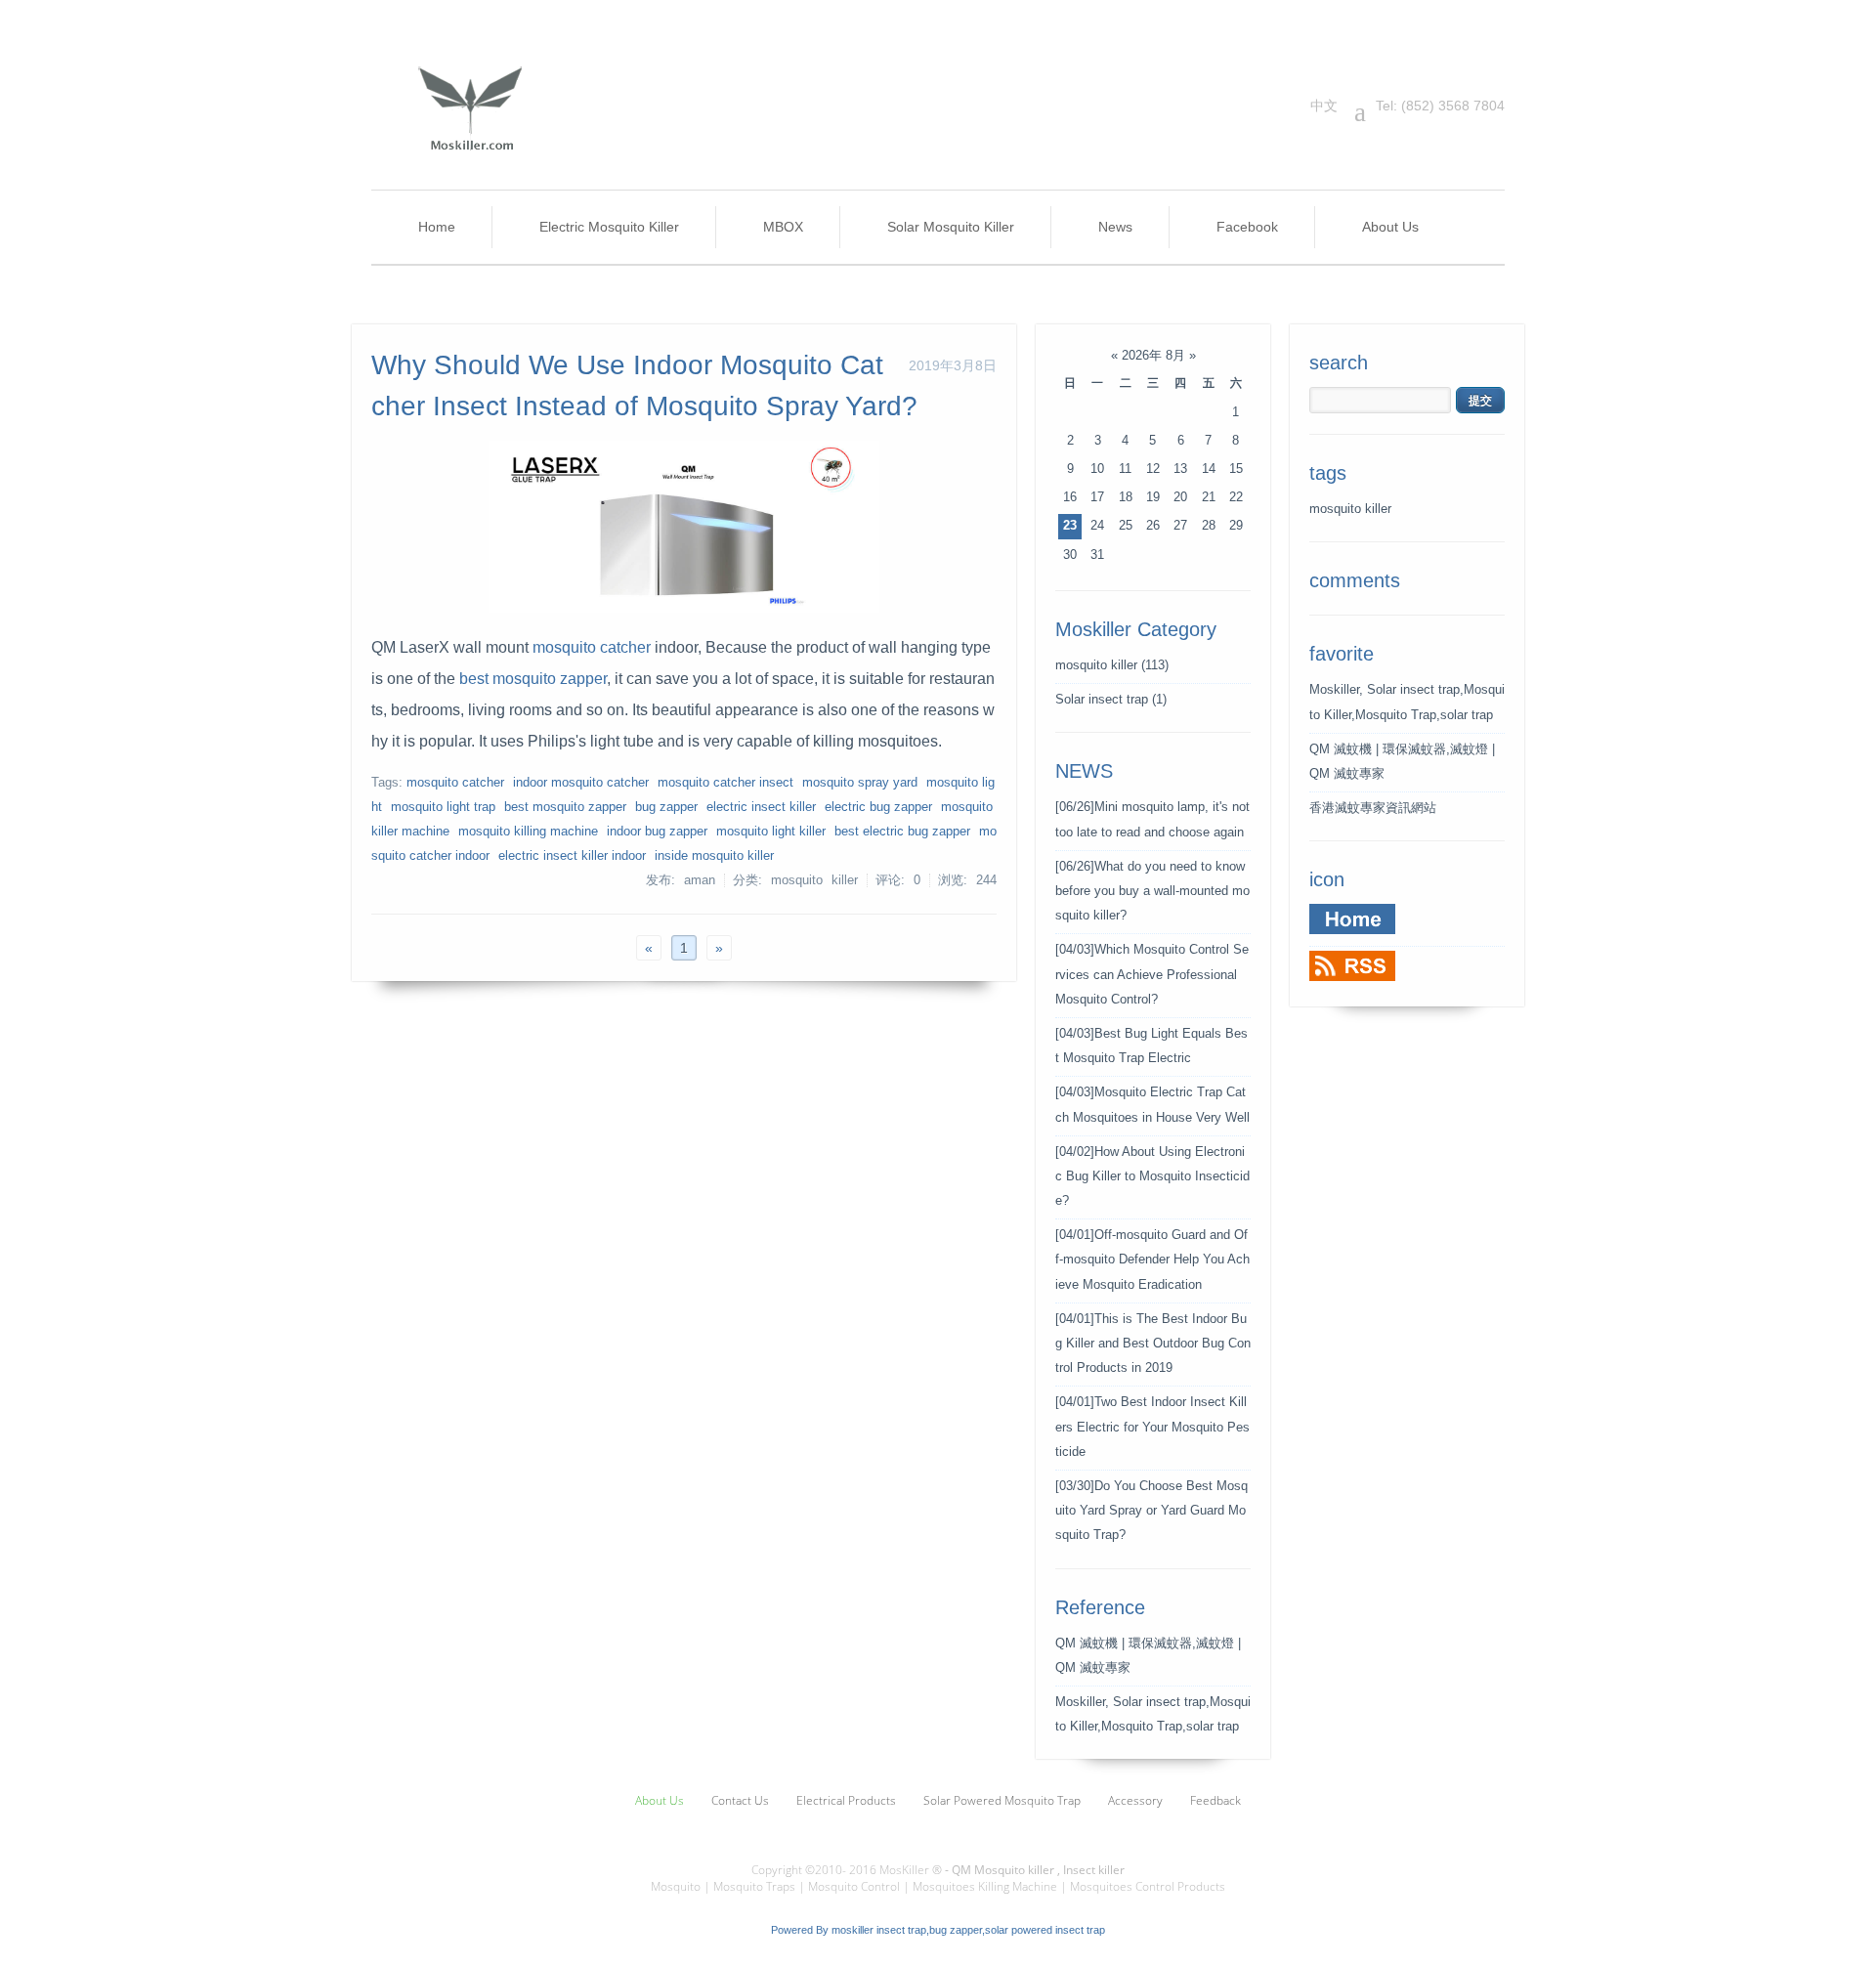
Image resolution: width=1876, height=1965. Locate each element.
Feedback (1215, 1800)
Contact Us (740, 1800)
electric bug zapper (878, 807)
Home (437, 227)
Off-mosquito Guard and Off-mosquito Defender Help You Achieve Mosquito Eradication (1152, 1260)
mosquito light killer (771, 832)
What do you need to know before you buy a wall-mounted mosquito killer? (1152, 891)
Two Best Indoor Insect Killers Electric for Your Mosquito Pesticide (1152, 1427)
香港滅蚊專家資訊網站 (1373, 808)
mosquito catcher (592, 647)
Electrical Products (846, 1800)
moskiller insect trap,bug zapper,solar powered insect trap (968, 1930)
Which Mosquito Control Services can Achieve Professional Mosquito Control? (1152, 974)
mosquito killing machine (528, 832)
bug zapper (666, 807)
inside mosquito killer (714, 856)
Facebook (1247, 227)
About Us (1390, 227)
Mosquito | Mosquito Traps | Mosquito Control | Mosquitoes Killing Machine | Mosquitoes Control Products (938, 1886)
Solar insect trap (1111, 700)
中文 (1324, 106)
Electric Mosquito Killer (609, 227)
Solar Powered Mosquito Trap (1002, 1800)
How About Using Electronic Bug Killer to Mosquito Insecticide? (1152, 1176)
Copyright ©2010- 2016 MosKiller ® (847, 1870)
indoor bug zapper (657, 832)
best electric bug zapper (902, 832)
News (1115, 227)
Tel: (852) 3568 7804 (1429, 106)
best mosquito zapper (533, 679)
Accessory (1135, 1800)
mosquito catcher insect (725, 783)
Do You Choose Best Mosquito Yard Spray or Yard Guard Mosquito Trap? (1151, 1511)
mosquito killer (1112, 665)
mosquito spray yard (860, 783)
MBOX (783, 227)
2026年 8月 (1153, 356)
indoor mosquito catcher (581, 783)
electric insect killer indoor (572, 856)
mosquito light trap (443, 807)
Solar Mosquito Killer (951, 227)
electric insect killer (761, 807)
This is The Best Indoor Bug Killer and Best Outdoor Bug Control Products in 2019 (1153, 1344)
